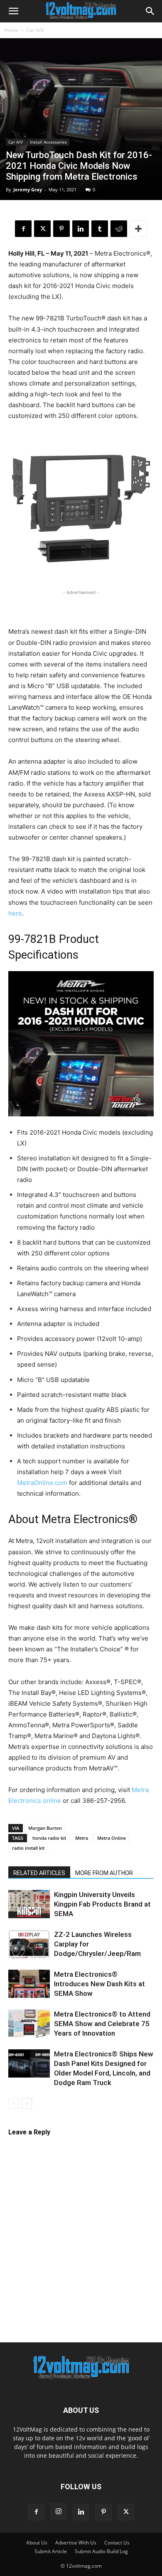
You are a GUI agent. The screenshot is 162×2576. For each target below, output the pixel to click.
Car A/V (35, 30)
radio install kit (28, 1848)
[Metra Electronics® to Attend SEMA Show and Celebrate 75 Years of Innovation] (29, 2024)
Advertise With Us (76, 2543)
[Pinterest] (61, 229)
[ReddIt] (119, 229)
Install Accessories (48, 142)
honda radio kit (49, 1838)
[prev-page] (13, 2104)
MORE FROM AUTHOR (104, 1873)
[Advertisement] (81, 607)
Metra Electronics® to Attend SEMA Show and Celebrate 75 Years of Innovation (102, 2024)
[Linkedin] (81, 229)
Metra (82, 1838)
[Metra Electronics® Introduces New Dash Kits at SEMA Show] (29, 1985)
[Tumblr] (100, 229)
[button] (13, 11)
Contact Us (117, 2543)
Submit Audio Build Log (101, 2551)
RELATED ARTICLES (39, 1873)
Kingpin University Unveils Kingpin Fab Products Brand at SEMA (102, 1904)
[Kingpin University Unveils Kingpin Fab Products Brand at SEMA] (29, 1904)
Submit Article (51, 2551)
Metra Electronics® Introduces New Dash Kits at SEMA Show (99, 1984)
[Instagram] (59, 2512)
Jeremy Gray (28, 189)
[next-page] (27, 2104)
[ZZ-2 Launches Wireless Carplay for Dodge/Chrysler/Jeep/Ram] (29, 1944)
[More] (138, 229)
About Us (37, 2543)
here (15, 913)
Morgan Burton (45, 1828)
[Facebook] (23, 229)
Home (11, 30)
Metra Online (112, 1838)
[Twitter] (42, 229)
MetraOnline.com (42, 1483)
